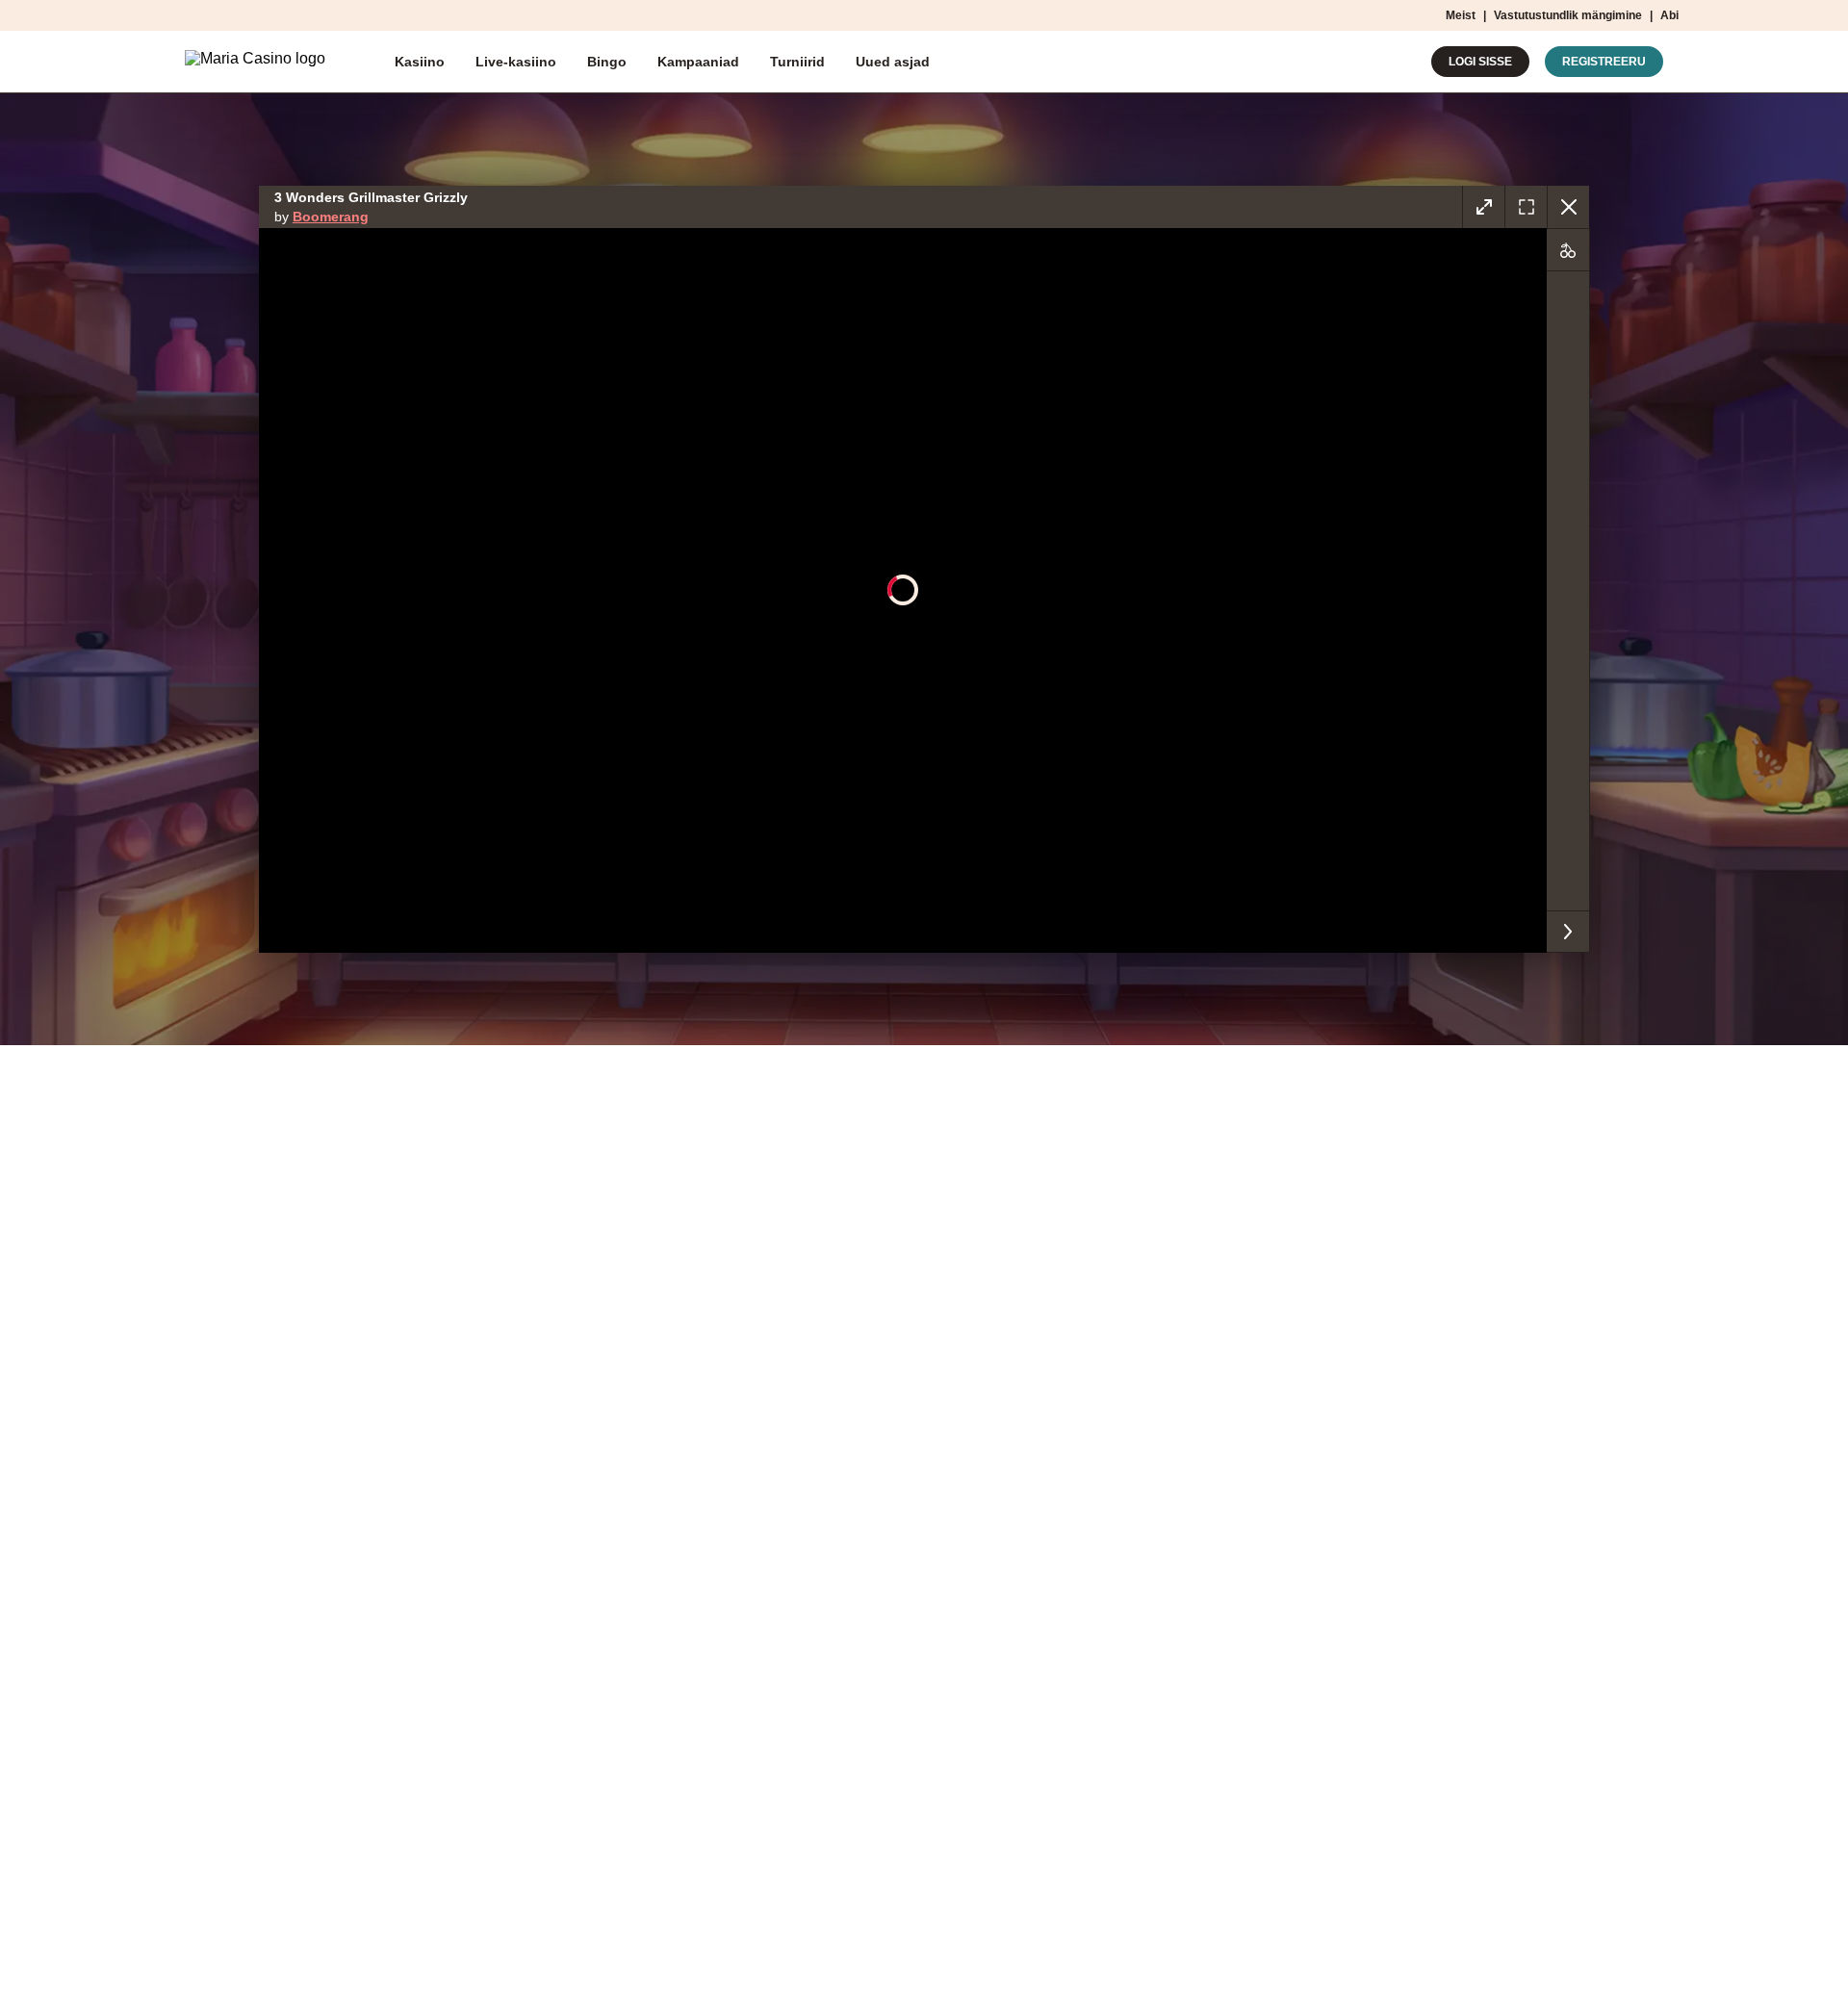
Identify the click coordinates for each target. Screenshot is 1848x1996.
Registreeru (1604, 62)
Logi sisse (1480, 62)
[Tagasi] (1568, 207)
